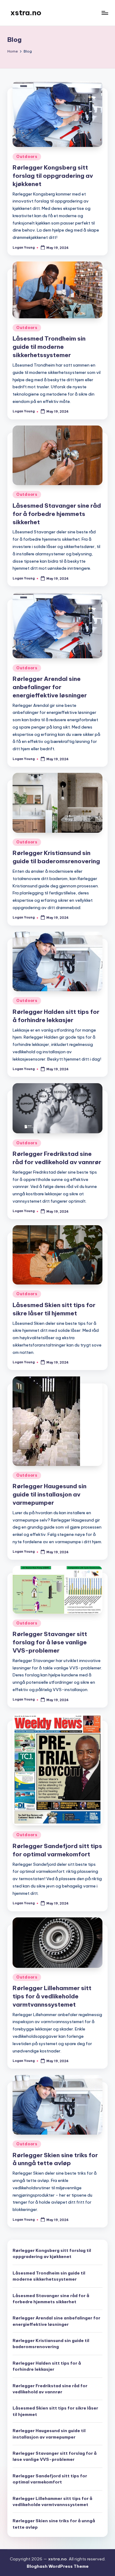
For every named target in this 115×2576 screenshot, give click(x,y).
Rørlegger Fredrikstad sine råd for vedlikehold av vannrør (50, 2389)
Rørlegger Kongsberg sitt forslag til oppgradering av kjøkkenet (53, 176)
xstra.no (26, 13)
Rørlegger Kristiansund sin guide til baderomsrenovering (51, 2344)
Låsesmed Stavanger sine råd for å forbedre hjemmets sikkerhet (57, 514)
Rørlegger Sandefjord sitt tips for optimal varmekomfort (50, 2479)
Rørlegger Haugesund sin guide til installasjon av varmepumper (50, 1494)
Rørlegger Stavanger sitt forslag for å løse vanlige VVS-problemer (50, 1642)
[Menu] (105, 13)
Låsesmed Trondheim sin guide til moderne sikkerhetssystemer (49, 347)
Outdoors (27, 157)
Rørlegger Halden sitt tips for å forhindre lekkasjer (47, 2366)
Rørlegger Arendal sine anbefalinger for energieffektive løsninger (50, 687)
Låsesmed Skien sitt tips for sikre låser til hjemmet (55, 2411)
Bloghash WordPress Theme (58, 2566)
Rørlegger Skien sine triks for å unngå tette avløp (54, 2524)
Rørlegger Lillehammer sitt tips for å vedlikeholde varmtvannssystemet (52, 1996)
